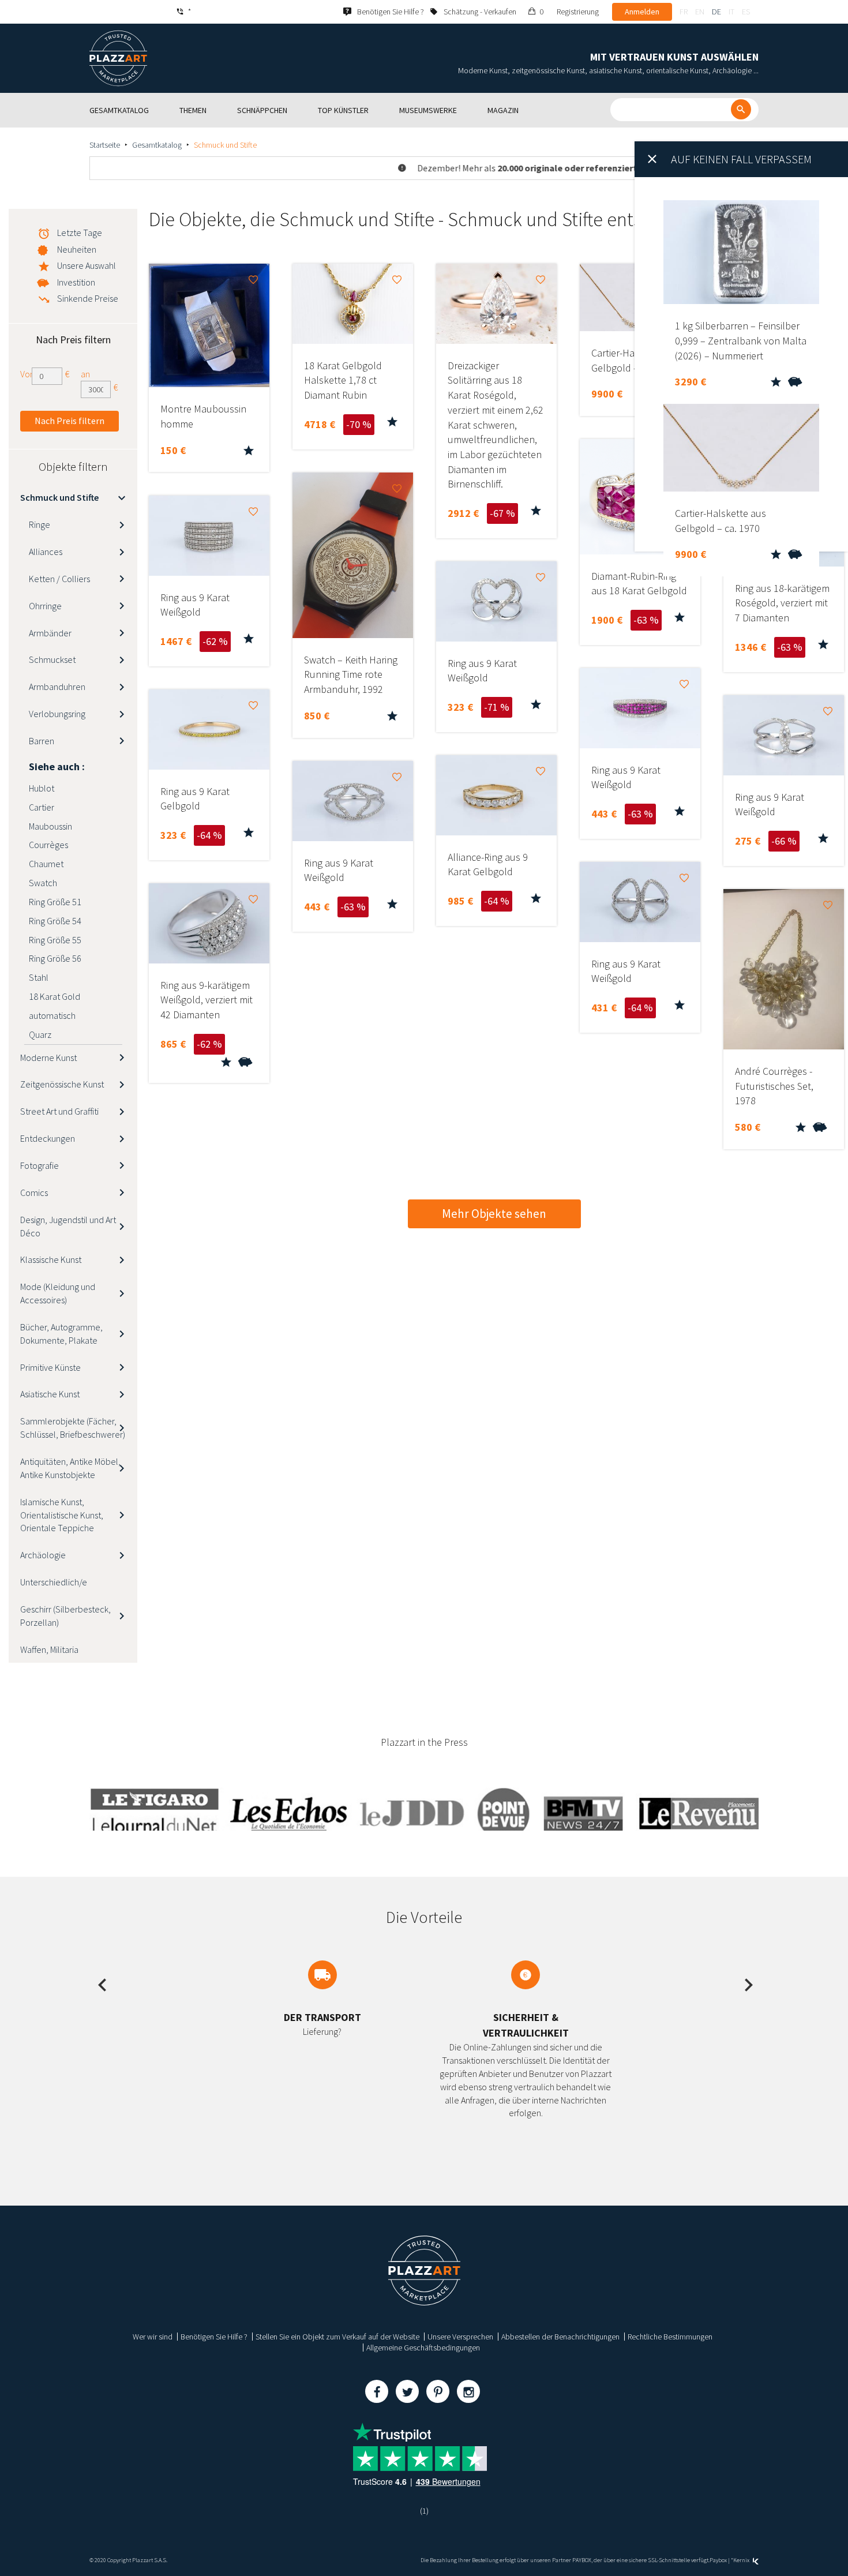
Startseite (105, 145)
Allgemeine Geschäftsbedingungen (423, 2348)
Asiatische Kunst (50, 1394)
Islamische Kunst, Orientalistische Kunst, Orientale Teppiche (62, 1515)
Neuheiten (77, 249)
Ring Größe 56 (55, 958)
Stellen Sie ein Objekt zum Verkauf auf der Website (337, 2337)
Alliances (46, 552)
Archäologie (43, 1555)
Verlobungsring (57, 714)
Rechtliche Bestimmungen (670, 2337)
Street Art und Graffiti (59, 1111)
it (731, 12)
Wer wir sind (153, 2337)
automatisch (52, 1015)
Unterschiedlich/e (54, 1582)
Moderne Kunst (48, 1058)
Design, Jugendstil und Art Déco (68, 1226)
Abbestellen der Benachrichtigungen (560, 2337)
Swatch (43, 883)
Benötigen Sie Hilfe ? (214, 2337)
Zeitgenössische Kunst (62, 1084)
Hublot (42, 788)
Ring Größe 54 (55, 921)
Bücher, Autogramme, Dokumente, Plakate (61, 1334)
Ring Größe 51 (55, 902)
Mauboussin (50, 826)
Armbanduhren (57, 687)
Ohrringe (45, 606)
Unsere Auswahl (87, 265)
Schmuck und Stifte (59, 497)
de (716, 12)
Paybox (718, 2560)
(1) (424, 2511)
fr (684, 12)
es (746, 12)
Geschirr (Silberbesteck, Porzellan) (65, 1616)
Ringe (40, 524)
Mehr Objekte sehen (494, 1214)
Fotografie (40, 1165)
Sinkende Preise (88, 298)
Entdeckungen (48, 1138)
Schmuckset (52, 659)
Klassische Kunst (51, 1259)
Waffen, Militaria (49, 1649)
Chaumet (46, 864)
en (700, 12)
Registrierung (578, 12)
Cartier (42, 807)
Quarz (40, 1034)
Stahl (39, 977)
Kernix (742, 2560)
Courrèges (48, 845)
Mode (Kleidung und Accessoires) (58, 1293)
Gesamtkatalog (157, 145)
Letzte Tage (80, 233)
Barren (42, 741)
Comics (34, 1193)
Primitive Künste (50, 1367)
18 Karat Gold (55, 996)
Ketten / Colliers (59, 579)
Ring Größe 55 (55, 940)
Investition (76, 282)
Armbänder (50, 633)
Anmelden (642, 12)
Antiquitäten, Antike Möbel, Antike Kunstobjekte (70, 1468)
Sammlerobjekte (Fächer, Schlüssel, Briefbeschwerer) (73, 1428)
